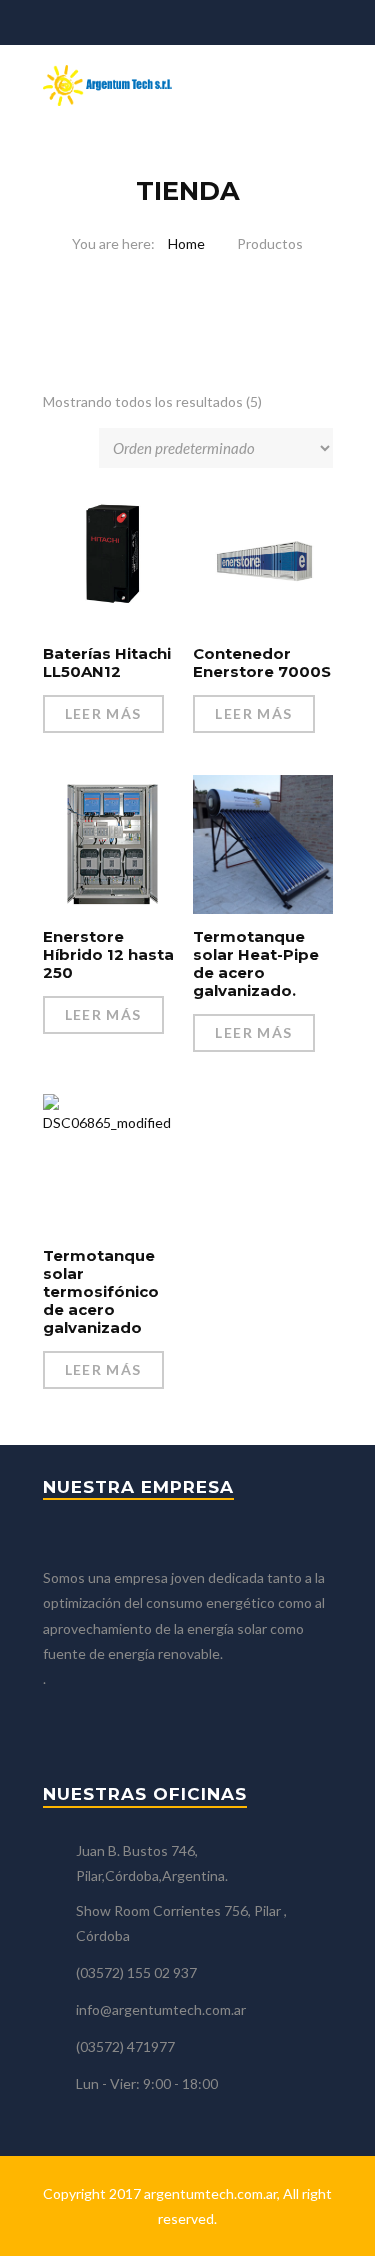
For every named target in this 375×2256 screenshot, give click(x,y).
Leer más (103, 713)
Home (186, 243)
